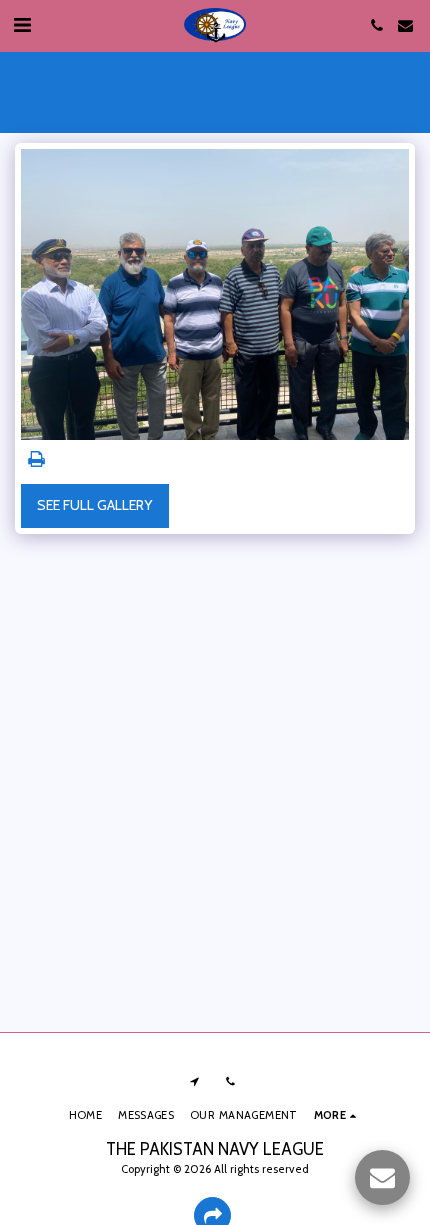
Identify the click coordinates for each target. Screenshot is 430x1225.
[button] (22, 25)
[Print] (37, 459)
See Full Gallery (94, 505)
